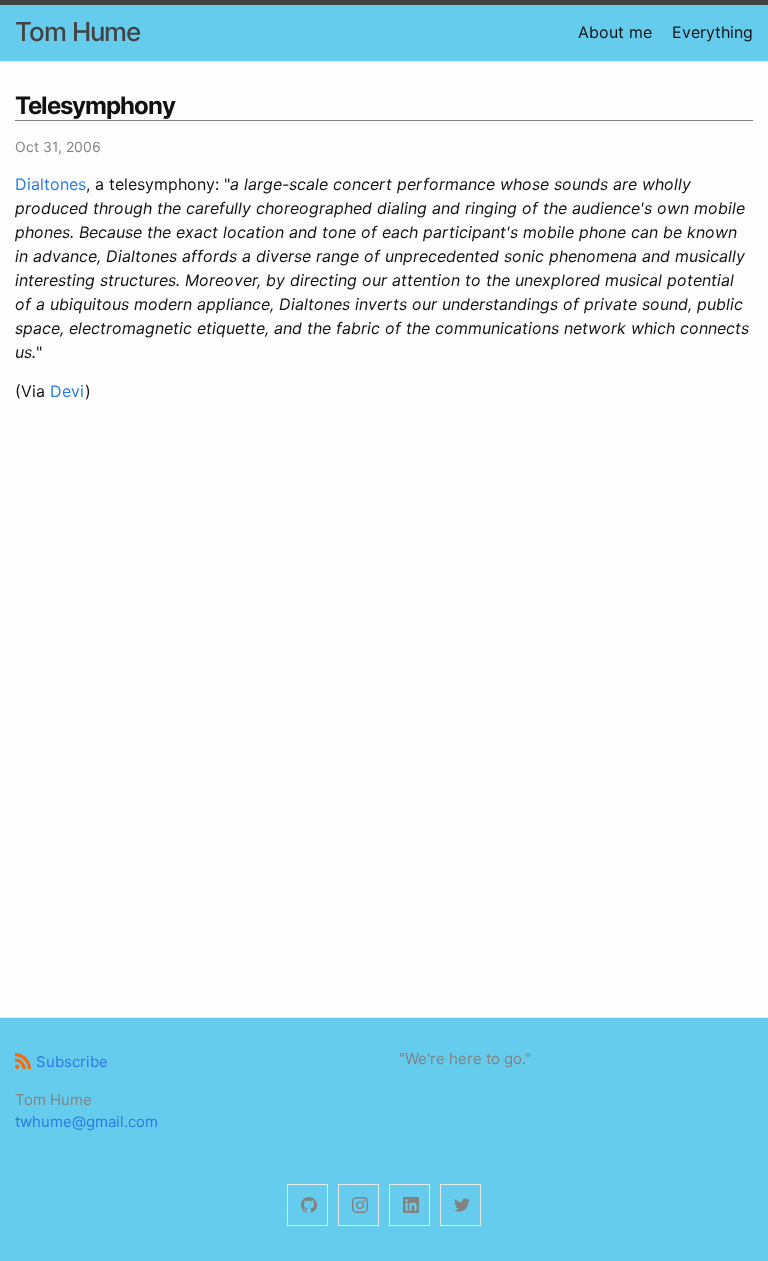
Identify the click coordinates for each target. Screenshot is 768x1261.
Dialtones (50, 184)
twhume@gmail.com (86, 1121)
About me (615, 32)
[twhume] (307, 1205)
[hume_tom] (358, 1205)
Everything (712, 32)
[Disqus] (384, 707)
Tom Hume (77, 31)
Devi (67, 391)
